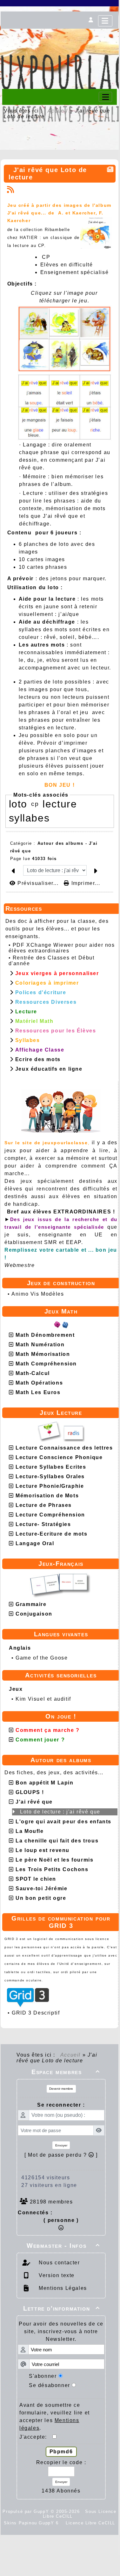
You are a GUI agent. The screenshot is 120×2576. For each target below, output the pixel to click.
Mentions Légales (62, 2288)
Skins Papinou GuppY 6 (33, 2523)
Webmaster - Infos (63, 2246)
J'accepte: (36, 2437)
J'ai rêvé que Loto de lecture (48, 174)
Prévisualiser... (38, 883)
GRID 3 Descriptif (36, 2013)
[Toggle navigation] (105, 97)
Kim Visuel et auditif (43, 1699)
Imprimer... (85, 883)
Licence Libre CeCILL (90, 2523)
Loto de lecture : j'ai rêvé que (60, 1812)
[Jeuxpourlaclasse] (60, 38)
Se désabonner (50, 2385)
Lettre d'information (62, 2308)
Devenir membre (61, 2089)
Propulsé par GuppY (27, 2511)
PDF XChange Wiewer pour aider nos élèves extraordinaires (62, 948)
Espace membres (66, 2072)
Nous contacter (59, 2263)
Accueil (58, 111)
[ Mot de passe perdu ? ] (61, 2155)
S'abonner (43, 2376)
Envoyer (61, 2145)
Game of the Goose (42, 1658)
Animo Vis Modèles (38, 1294)
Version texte (56, 2275)
